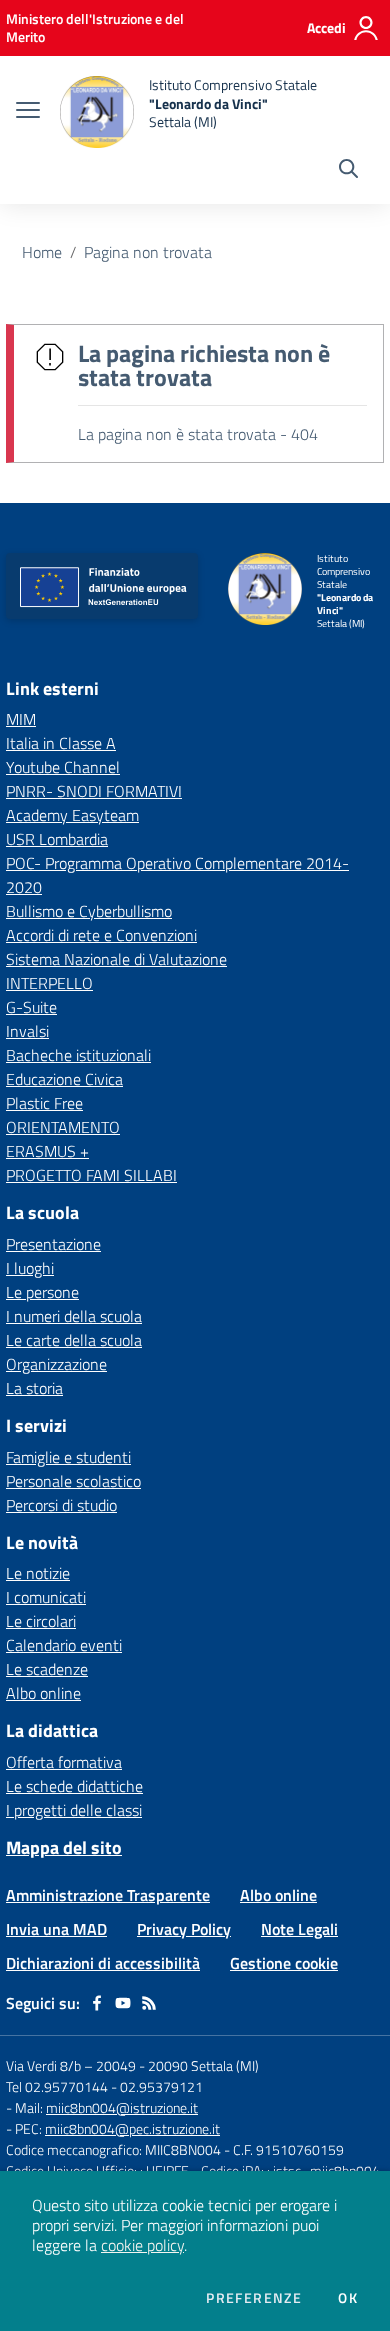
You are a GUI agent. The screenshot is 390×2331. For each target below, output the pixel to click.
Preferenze (254, 2298)
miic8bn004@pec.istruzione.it (132, 2128)
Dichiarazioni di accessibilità (103, 1963)
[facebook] (97, 2003)
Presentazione (53, 1244)
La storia (34, 1388)
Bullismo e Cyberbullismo (89, 911)
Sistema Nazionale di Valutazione (116, 959)
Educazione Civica (64, 1079)
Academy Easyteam (72, 815)
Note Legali (299, 1929)
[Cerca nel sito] (348, 171)
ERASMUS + (47, 1151)
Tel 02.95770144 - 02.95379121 (104, 2086)
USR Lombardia (57, 839)
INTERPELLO (49, 983)
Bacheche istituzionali (78, 1055)
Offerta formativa (64, 1762)
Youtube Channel (63, 767)
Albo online (43, 1693)
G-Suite (31, 1007)
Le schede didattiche (74, 1786)
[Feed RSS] (149, 2003)
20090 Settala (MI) (203, 2065)
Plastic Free (44, 1103)
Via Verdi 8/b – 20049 (72, 2065)
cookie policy (142, 2245)
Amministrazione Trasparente (108, 1895)
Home (42, 252)
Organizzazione (56, 1364)
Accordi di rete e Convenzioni (101, 935)
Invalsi (27, 1031)
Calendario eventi (64, 1645)
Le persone (42, 1292)
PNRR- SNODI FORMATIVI (94, 791)
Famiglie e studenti (68, 1457)
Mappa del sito (64, 1847)
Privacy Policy (184, 1929)
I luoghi (30, 1268)
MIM (21, 719)
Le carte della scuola (74, 1340)
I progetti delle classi (74, 1810)
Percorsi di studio (61, 1505)
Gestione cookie (284, 1963)
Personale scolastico (73, 1481)
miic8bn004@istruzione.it (122, 2107)
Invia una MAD (56, 1929)
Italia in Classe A (61, 743)
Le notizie (38, 1573)
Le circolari (41, 1621)
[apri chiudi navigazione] (28, 112)
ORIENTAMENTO (63, 1127)
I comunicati (46, 1597)
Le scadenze (47, 1669)
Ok (348, 2298)
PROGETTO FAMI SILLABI (91, 1175)
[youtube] (123, 2003)
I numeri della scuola (74, 1316)
